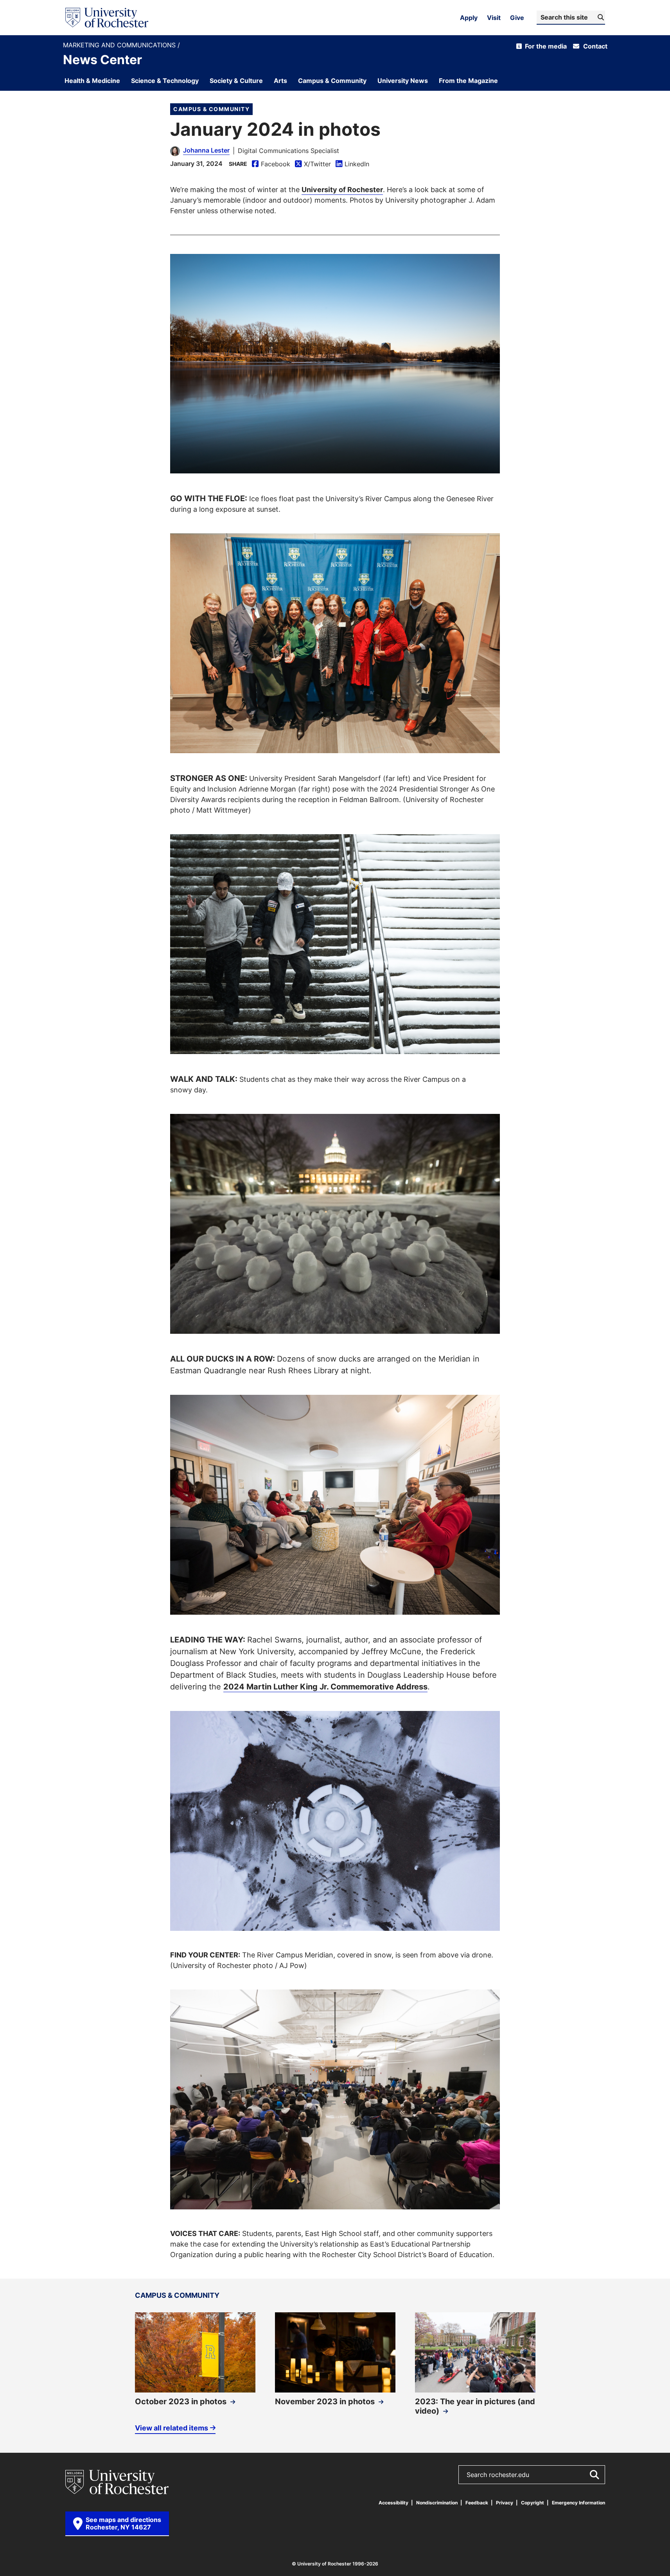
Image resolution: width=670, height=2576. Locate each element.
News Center (102, 59)
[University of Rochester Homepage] (107, 18)
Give (517, 18)
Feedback (477, 2503)
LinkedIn (352, 164)
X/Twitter (313, 164)
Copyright (533, 2503)
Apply (469, 18)
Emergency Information (578, 2503)
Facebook (271, 164)
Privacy (505, 2503)
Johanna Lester (206, 150)
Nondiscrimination (437, 2503)
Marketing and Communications (120, 45)
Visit (494, 18)
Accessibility (393, 2503)
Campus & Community (211, 109)
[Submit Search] (594, 2475)
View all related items (172, 2427)
